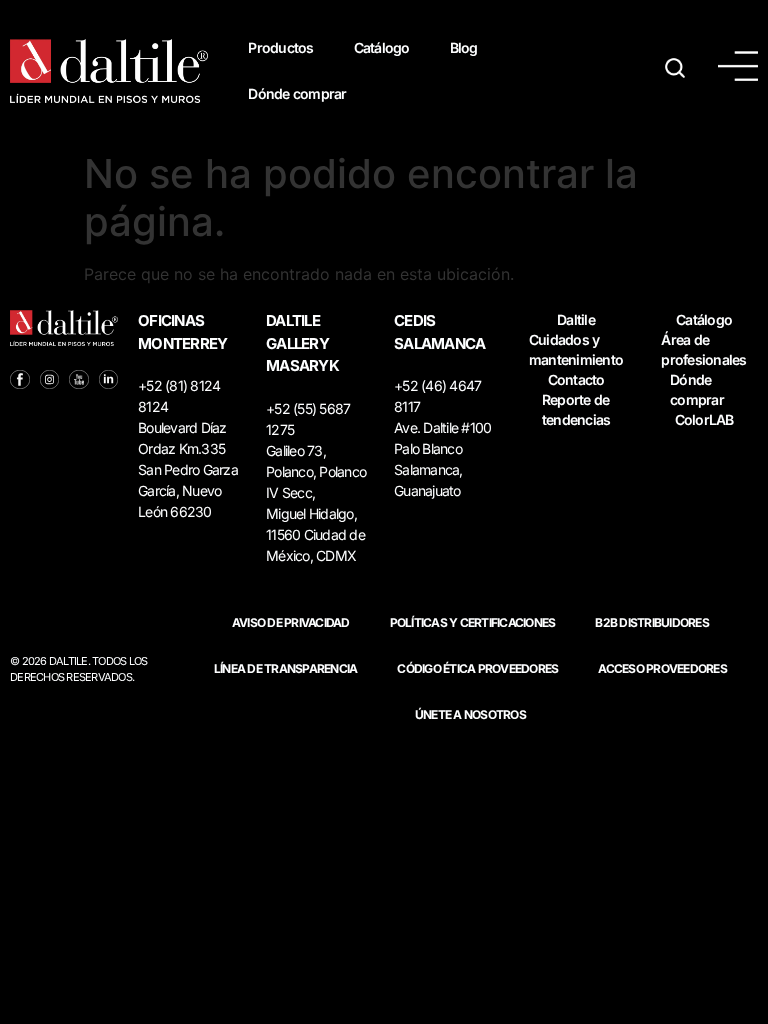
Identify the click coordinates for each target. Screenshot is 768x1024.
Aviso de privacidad (291, 622)
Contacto (576, 379)
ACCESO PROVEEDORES (662, 668)
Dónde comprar (297, 93)
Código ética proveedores (477, 668)
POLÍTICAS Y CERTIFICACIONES (473, 622)
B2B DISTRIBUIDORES (652, 622)
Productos (280, 47)
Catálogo (382, 47)
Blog (464, 47)
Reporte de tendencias (576, 409)
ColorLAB (704, 419)
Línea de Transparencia (286, 668)
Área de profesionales (703, 349)
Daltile (576, 319)
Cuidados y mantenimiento (576, 349)
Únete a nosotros (470, 714)
